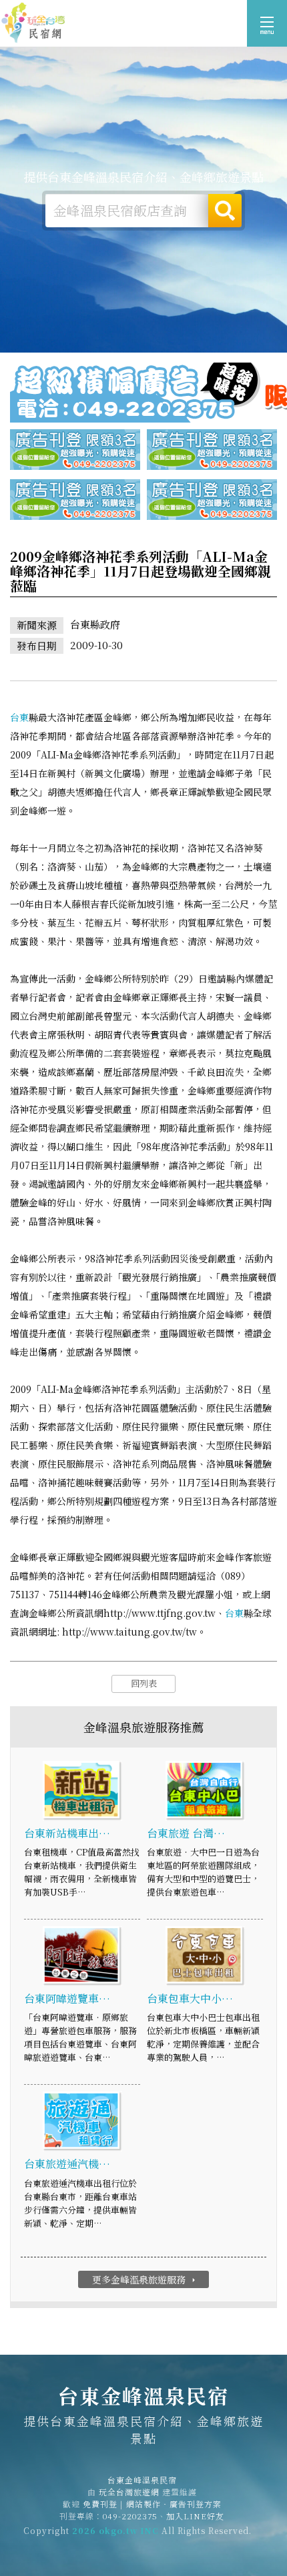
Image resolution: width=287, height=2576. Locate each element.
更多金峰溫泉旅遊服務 (145, 2279)
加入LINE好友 (195, 2516)
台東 (19, 717)
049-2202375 (130, 2516)
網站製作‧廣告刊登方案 (174, 2504)
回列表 (144, 1683)
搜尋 (225, 211)
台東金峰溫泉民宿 (33, 23)
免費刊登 (100, 2504)
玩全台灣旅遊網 (129, 2492)
